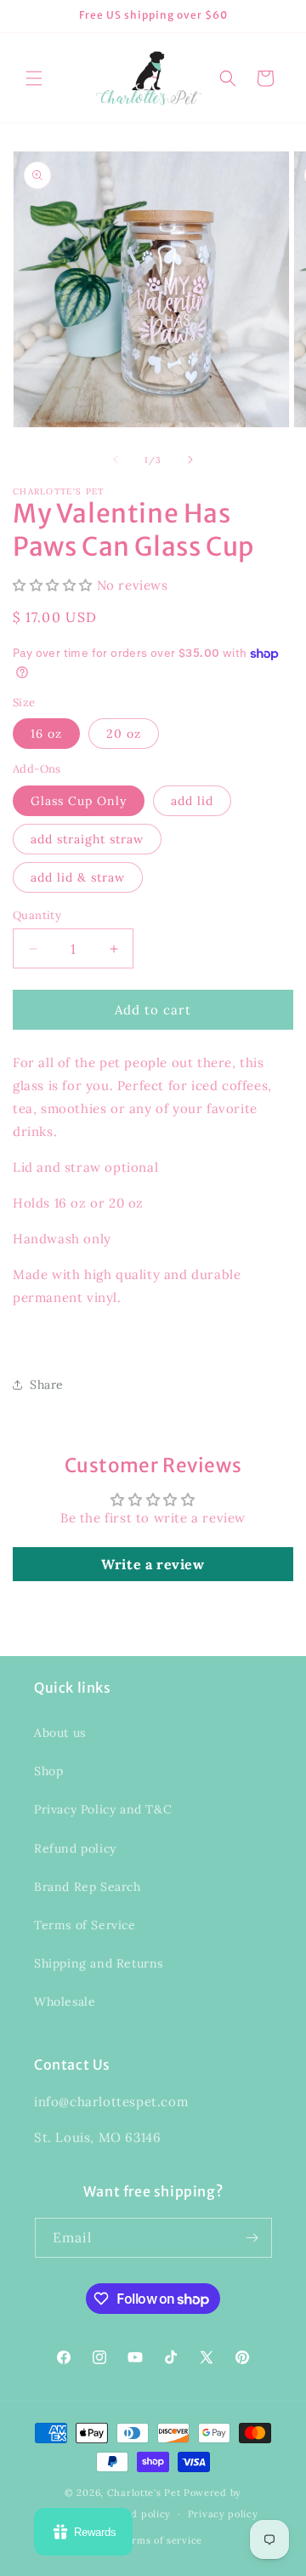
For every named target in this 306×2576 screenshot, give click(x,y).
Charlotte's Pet (144, 2493)
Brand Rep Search (88, 1887)
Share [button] (47, 1385)
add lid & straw (78, 877)
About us (60, 1733)
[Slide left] (116, 460)
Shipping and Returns (99, 1963)
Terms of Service (85, 1925)
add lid (192, 801)
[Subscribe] (252, 2238)
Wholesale (65, 2002)
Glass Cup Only (79, 801)
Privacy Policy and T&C (103, 1809)
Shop (48, 1771)
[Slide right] (190, 460)
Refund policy (75, 1848)
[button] (34, 78)
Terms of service (161, 2540)
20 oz (124, 734)
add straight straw (87, 839)
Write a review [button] (153, 1564)
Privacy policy (223, 2514)
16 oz (46, 734)
